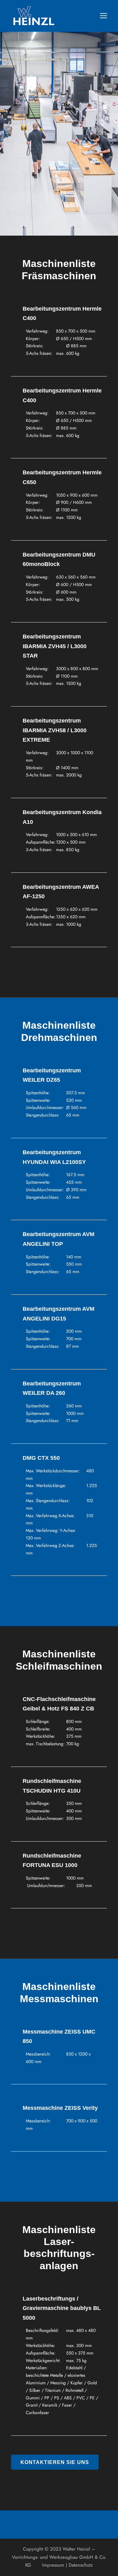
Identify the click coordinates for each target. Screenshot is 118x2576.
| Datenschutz (79, 2565)
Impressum (49, 2565)
